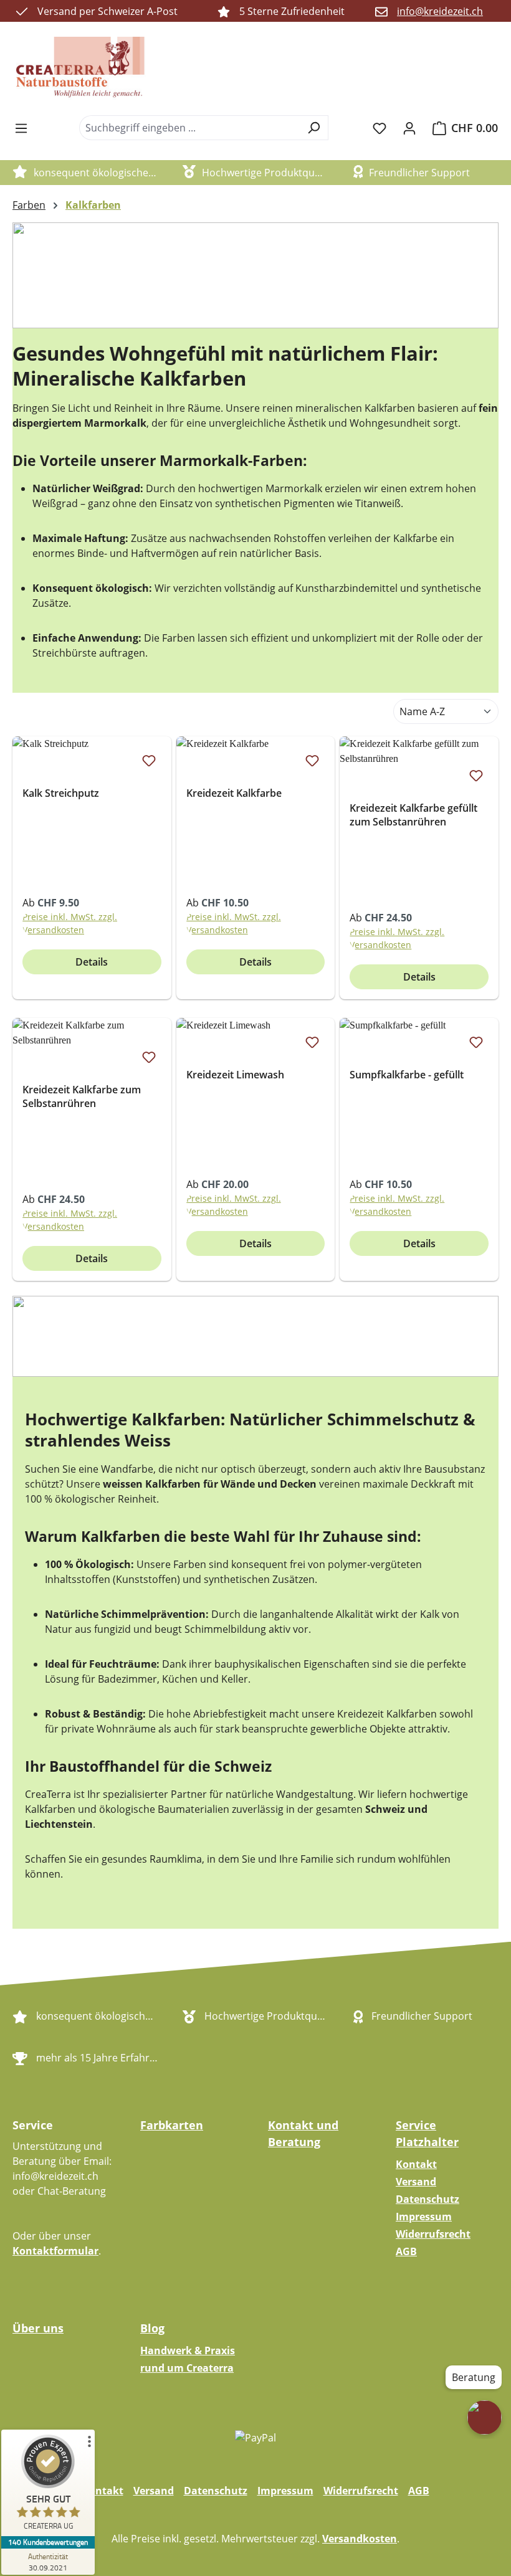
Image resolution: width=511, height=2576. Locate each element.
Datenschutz (427, 2199)
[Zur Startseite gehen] (81, 69)
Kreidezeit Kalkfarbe (234, 793)
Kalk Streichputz (61, 793)
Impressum (424, 2217)
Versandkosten (360, 2539)
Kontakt (416, 2164)
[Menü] (21, 128)
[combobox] (189, 128)
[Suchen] (314, 128)
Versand (416, 2182)
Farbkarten (172, 2125)
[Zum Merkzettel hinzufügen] (149, 760)
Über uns (38, 2328)
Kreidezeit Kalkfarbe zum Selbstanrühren (82, 1096)
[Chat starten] (485, 2417)
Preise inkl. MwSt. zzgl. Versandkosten (70, 923)
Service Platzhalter (427, 2133)
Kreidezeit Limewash (235, 1075)
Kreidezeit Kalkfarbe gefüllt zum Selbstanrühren (413, 815)
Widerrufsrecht (433, 2234)
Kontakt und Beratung (303, 2133)
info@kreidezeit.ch (440, 11)
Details (92, 962)
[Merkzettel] (380, 128)
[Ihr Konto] (409, 128)
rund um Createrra (187, 2368)
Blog (152, 2328)
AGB (406, 2251)
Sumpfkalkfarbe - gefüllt (407, 1075)
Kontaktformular (55, 2251)
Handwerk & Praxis (188, 2350)
